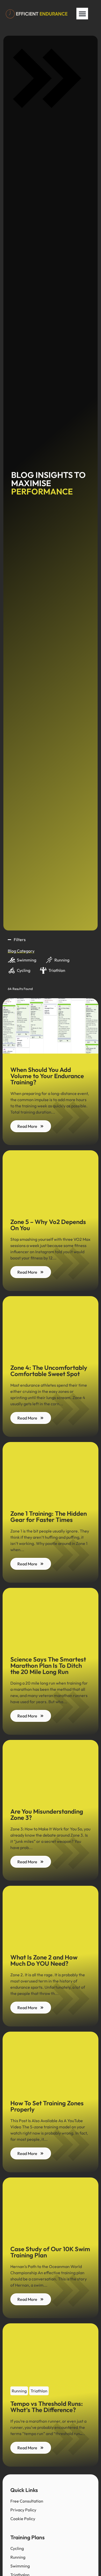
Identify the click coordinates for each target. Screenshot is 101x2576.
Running (19, 2391)
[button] (82, 14)
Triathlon (39, 2391)
